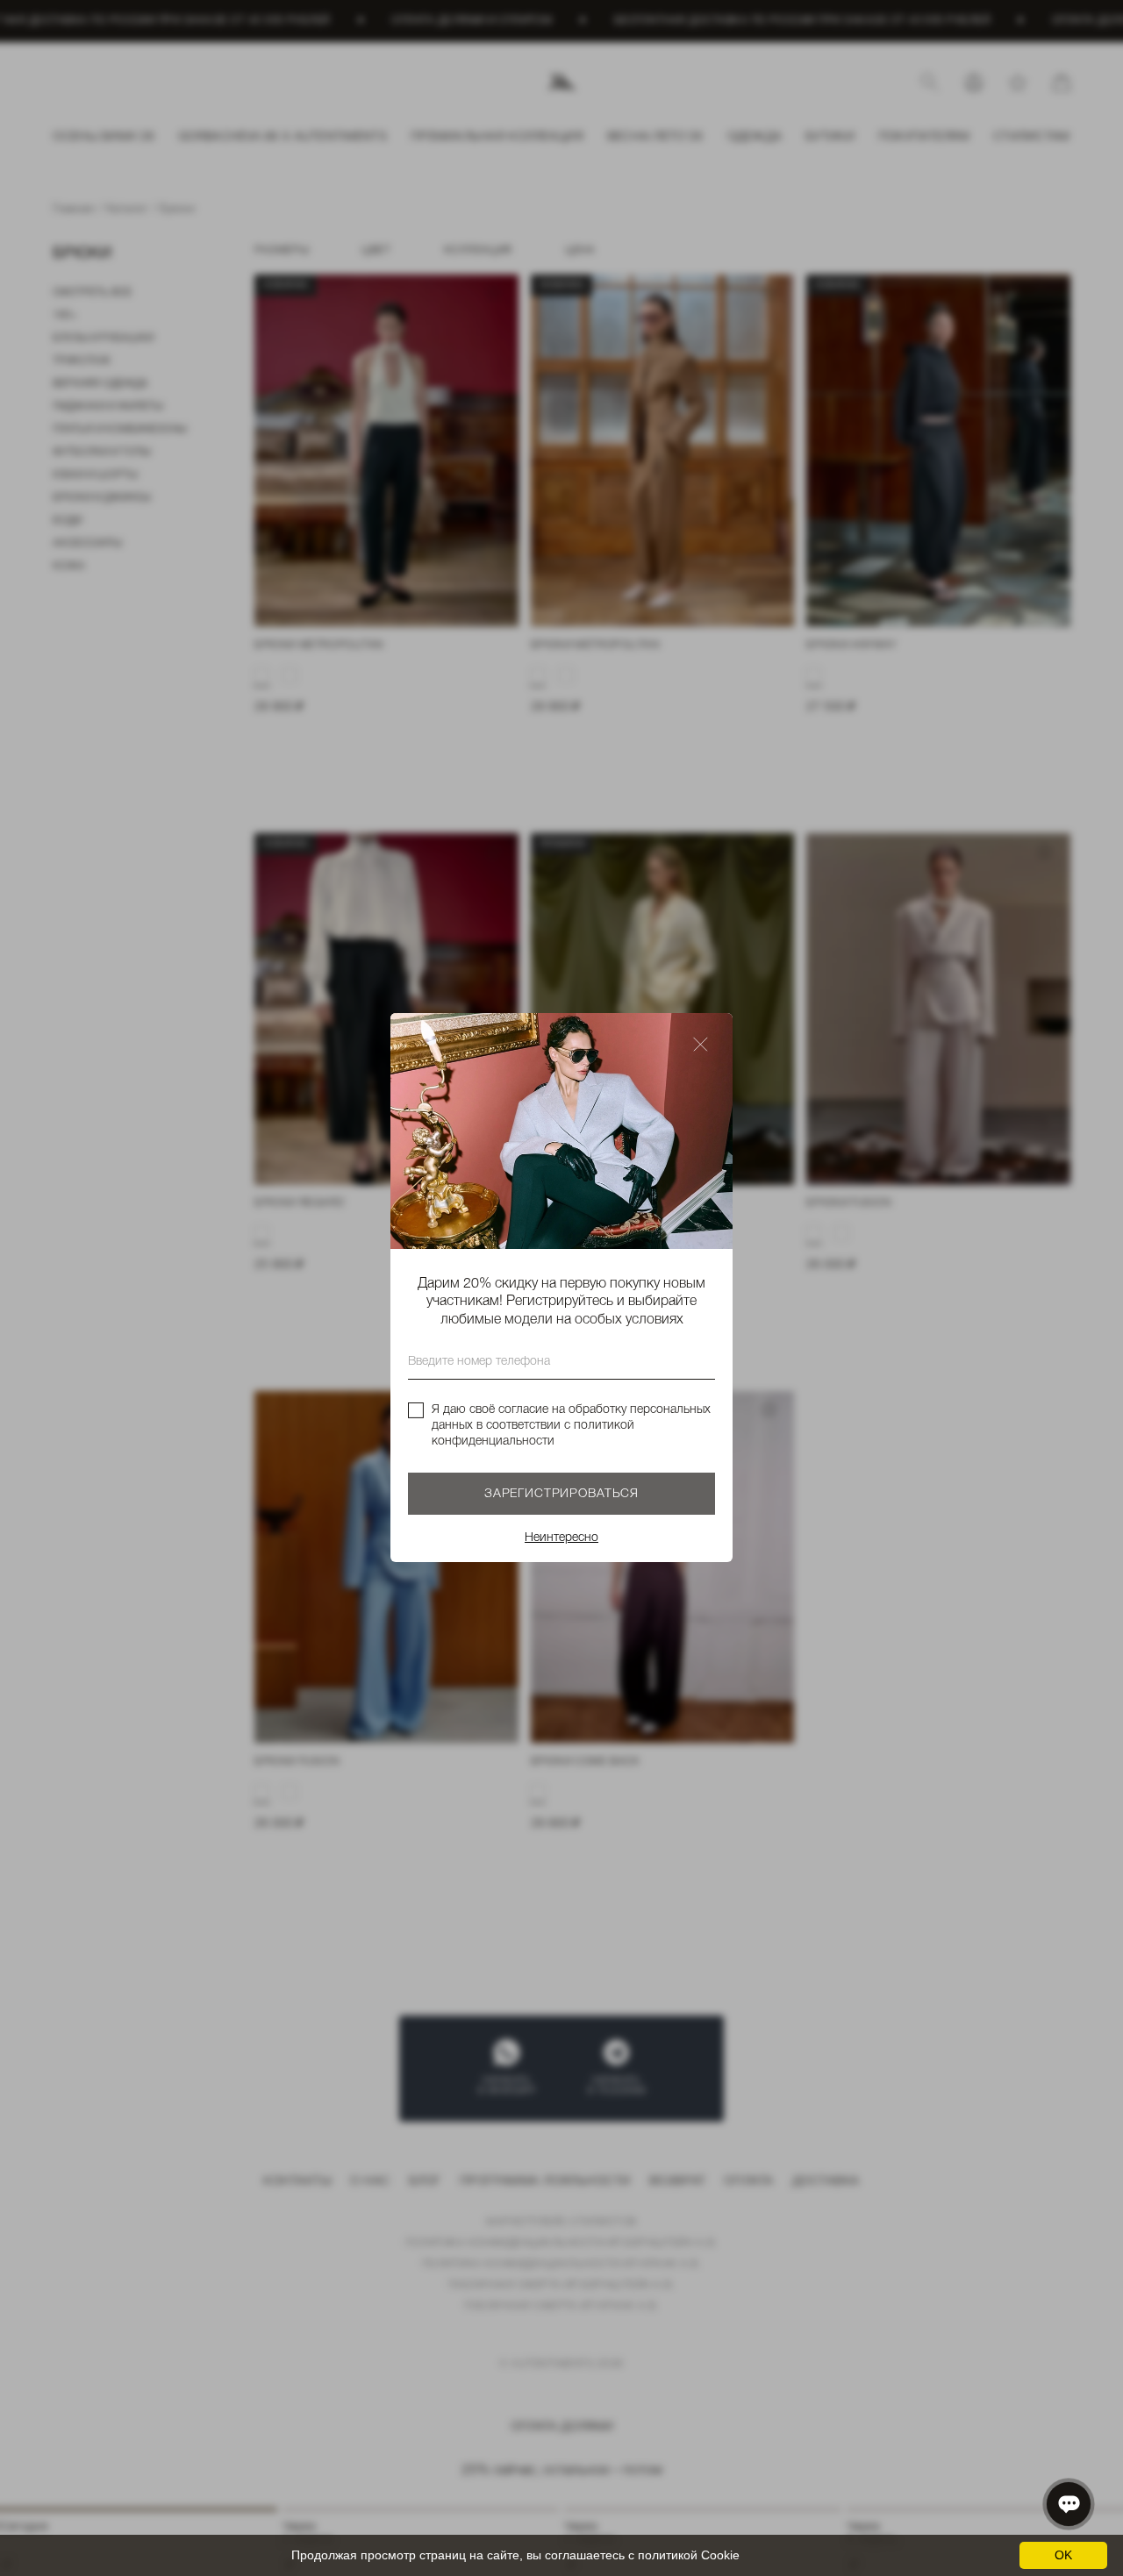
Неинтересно (561, 1539)
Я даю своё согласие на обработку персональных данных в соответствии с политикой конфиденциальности (571, 1426)
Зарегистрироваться (561, 1495)
